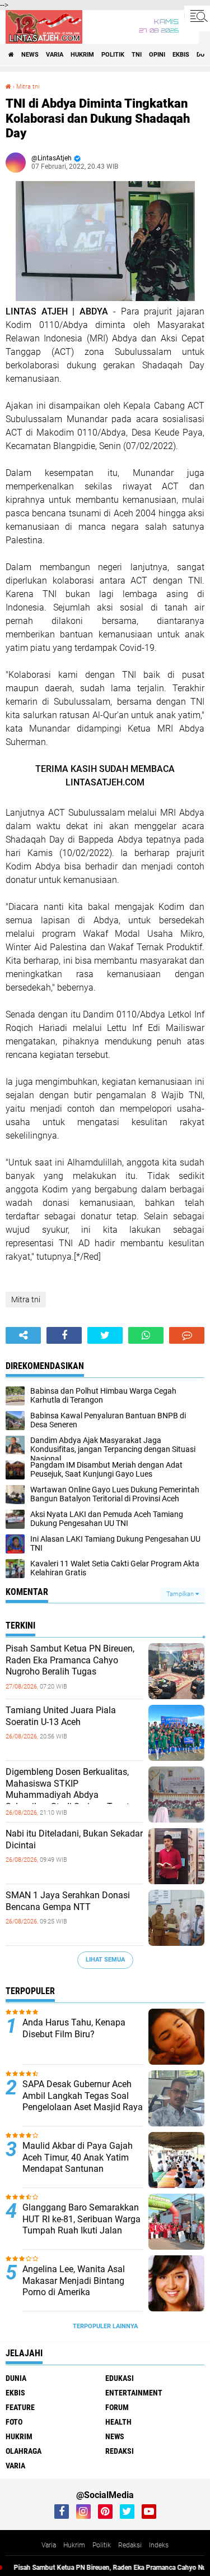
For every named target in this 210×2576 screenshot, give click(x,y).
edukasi (120, 2378)
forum (117, 2407)
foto (14, 2422)
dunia (16, 2378)
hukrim (82, 55)
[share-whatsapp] (146, 1335)
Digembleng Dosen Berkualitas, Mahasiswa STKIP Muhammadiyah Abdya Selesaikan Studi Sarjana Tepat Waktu (67, 1795)
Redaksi (130, 2545)
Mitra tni (28, 87)
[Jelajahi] (197, 16)
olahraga (24, 2451)
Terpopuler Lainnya (105, 2326)
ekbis (181, 55)
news (30, 55)
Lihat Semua (105, 1960)
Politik (102, 2545)
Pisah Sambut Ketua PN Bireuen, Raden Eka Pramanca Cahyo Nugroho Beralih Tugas (70, 1660)
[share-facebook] (64, 1335)
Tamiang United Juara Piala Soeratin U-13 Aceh (61, 1716)
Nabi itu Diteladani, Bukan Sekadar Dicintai (74, 1839)
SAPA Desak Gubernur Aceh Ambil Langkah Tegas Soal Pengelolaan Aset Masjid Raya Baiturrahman (83, 2101)
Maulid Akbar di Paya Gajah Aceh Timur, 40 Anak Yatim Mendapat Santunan (78, 2158)
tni (137, 55)
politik (113, 55)
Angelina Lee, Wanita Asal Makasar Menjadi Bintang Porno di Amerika (74, 2281)
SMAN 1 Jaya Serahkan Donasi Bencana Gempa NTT (68, 1901)
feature (20, 2407)
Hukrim (74, 2545)
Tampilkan (181, 1594)
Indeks (159, 2545)
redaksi (120, 2451)
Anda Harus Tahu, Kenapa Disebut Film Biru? (74, 2028)
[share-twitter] (105, 1335)
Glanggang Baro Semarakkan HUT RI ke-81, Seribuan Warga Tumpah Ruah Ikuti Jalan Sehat (81, 2225)
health (118, 2422)
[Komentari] (187, 1335)
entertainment (134, 2393)
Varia (49, 2545)
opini (157, 55)
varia (55, 55)
